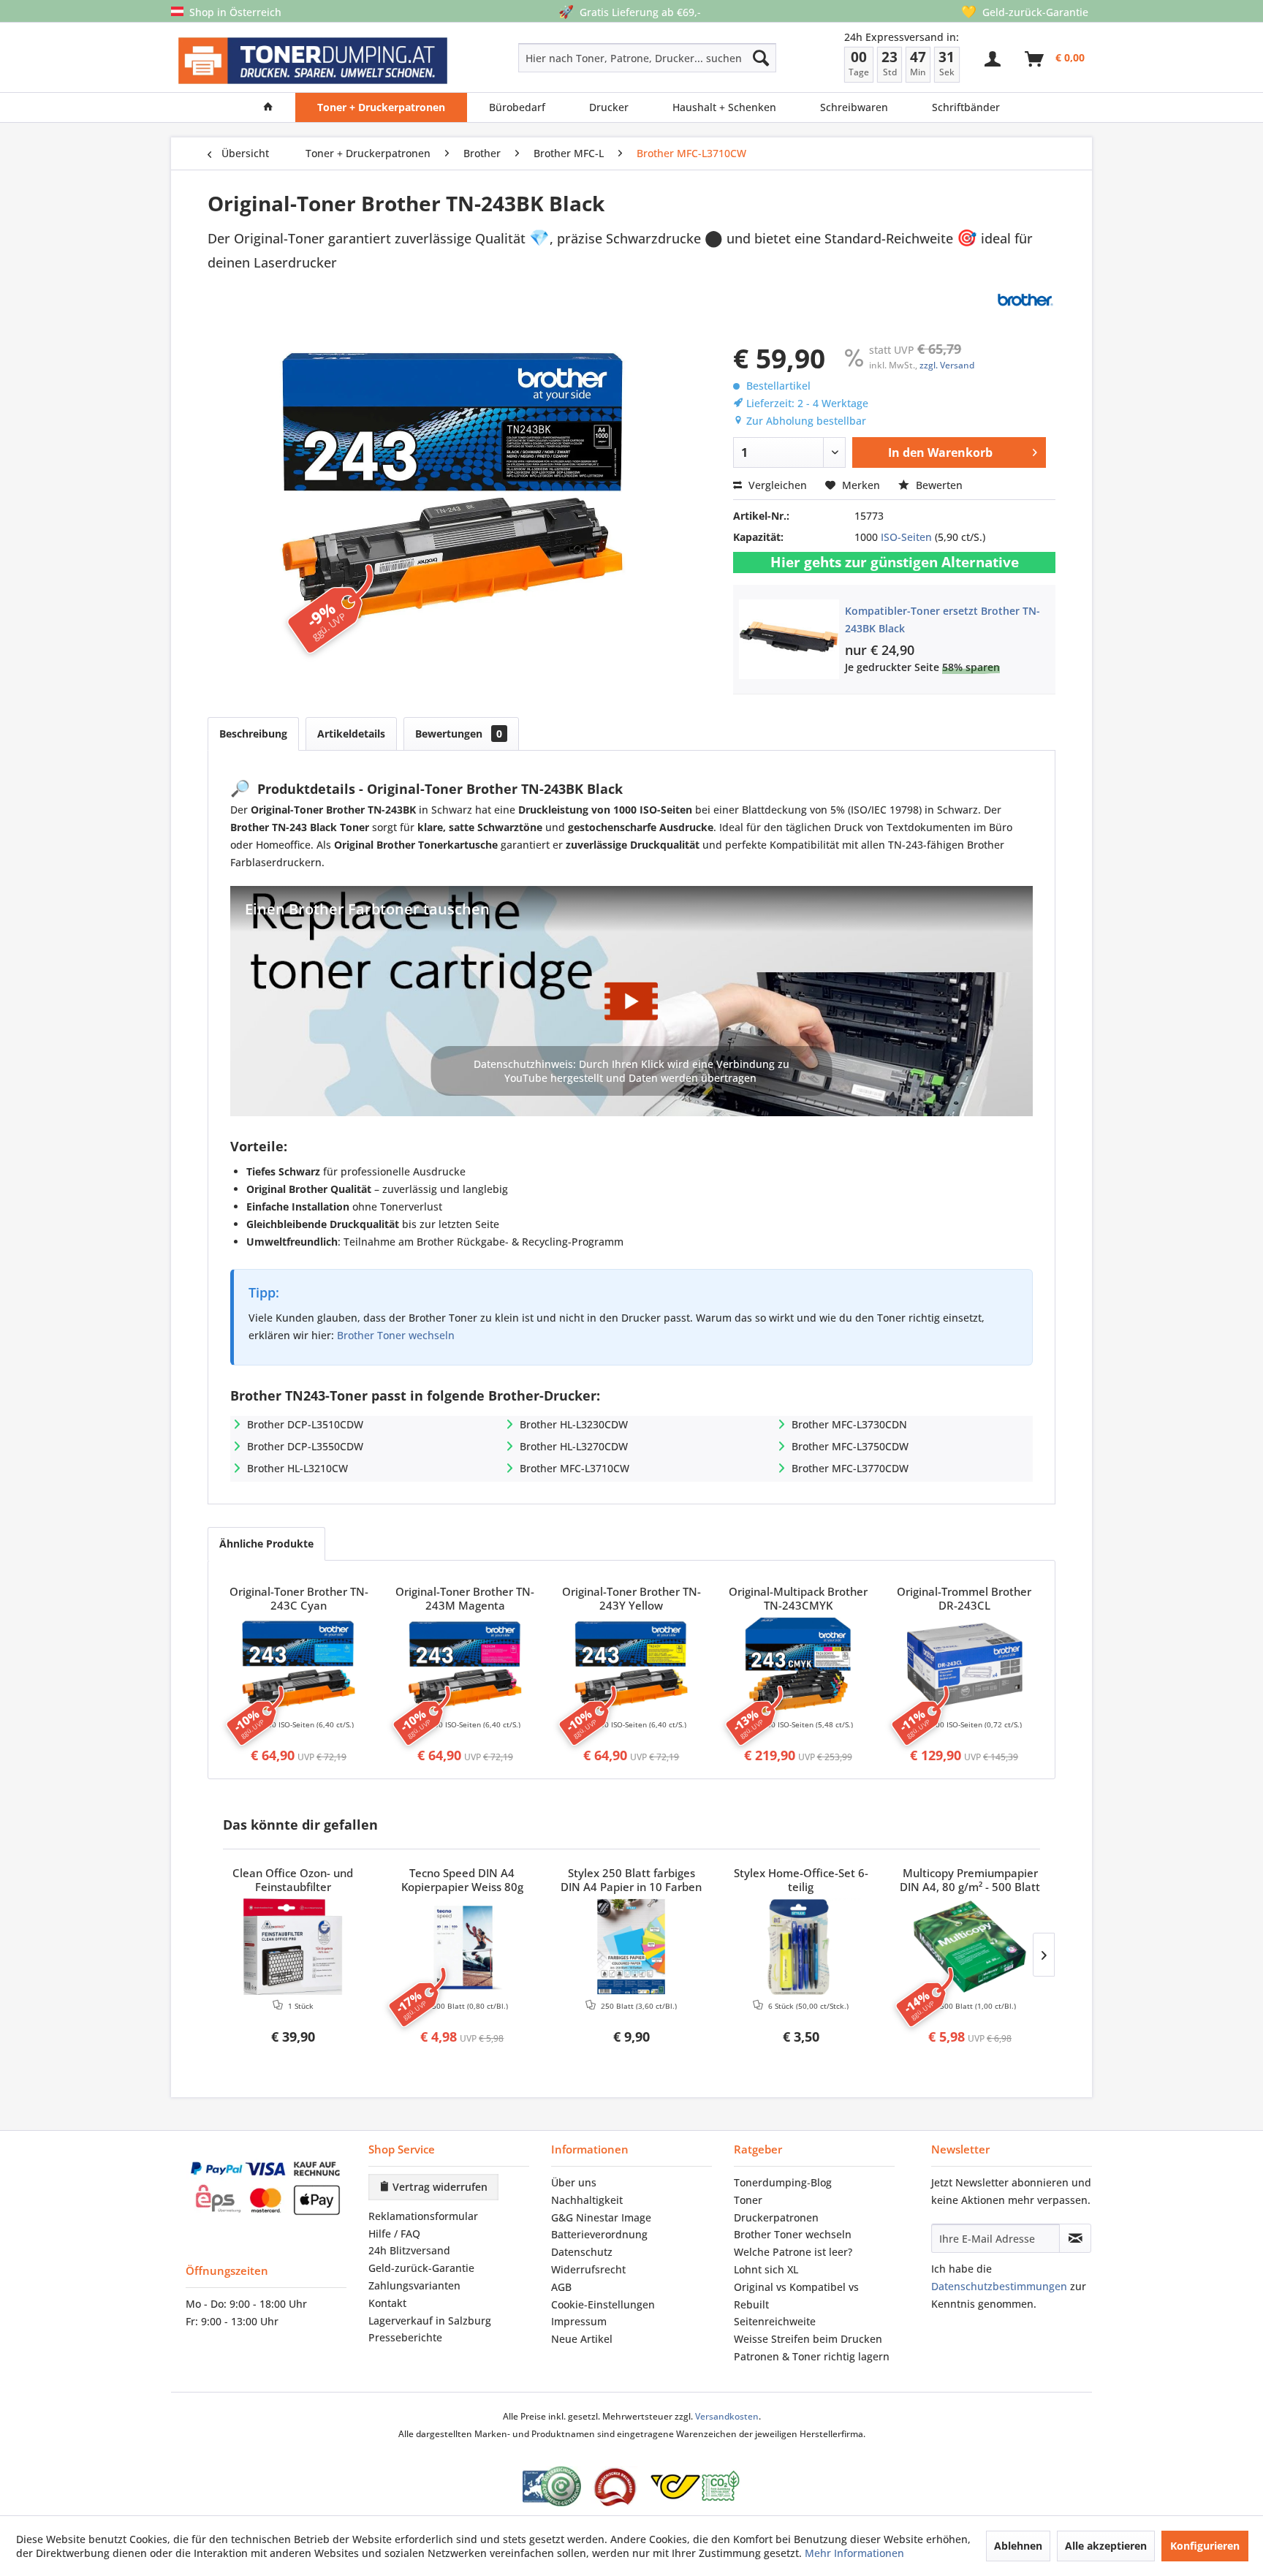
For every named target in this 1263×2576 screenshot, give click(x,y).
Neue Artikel (582, 2339)
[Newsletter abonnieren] (1075, 2238)
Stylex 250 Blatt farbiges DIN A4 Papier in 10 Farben (631, 1880)
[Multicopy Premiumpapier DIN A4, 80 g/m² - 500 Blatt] (970, 1947)
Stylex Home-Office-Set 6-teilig (801, 1880)
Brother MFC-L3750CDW (850, 1446)
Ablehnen (1018, 2546)
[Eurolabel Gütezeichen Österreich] (552, 2486)
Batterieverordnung (599, 2234)
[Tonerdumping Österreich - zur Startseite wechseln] (313, 61)
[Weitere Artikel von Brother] (1025, 300)
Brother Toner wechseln (396, 1335)
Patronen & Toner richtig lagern (812, 2356)
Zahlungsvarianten (414, 2285)
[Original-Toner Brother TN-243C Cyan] (299, 1665)
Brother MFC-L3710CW (574, 1468)
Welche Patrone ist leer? (793, 2252)
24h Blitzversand (409, 2250)
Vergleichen (776, 485)
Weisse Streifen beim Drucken (808, 2339)
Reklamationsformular (423, 2216)
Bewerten (938, 485)
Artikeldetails (351, 734)
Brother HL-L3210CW (297, 1468)
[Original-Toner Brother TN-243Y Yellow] (631, 1665)
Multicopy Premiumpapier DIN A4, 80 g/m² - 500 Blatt (970, 1880)
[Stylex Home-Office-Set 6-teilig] (801, 1947)
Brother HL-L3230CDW (574, 1424)
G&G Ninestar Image (601, 2217)
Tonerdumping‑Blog (783, 2182)
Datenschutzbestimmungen (999, 2286)
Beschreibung (253, 734)
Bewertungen (459, 734)
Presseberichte (405, 2337)
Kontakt (387, 2303)
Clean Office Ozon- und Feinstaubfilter (293, 1880)
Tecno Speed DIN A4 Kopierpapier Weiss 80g (462, 1880)
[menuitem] (595, 58)
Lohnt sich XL (766, 2269)
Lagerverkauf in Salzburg (430, 2321)
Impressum (579, 2321)
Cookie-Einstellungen (603, 2304)
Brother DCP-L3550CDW (305, 1446)
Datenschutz (582, 2252)
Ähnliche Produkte (266, 1543)
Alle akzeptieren (1106, 2546)
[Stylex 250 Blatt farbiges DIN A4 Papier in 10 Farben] (631, 1947)
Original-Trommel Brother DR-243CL (964, 1599)
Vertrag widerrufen (439, 2187)
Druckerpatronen (776, 2217)
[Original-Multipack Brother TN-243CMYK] (798, 1665)
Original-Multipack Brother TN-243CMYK (798, 1599)
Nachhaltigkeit (587, 2200)
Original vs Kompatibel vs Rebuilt (796, 2296)
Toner (748, 2200)
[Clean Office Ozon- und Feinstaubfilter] (293, 1947)
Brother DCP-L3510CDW (305, 1424)
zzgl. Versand (947, 365)
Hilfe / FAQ (394, 2234)
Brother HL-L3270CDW (574, 1446)
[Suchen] (761, 58)
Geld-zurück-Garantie (421, 2268)
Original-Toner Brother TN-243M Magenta (465, 1599)
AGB (561, 2287)
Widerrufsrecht (588, 2269)
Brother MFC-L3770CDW (850, 1468)
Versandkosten (727, 2416)
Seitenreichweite (775, 2321)
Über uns (574, 2182)
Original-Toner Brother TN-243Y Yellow (631, 1599)
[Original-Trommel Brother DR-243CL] (964, 1665)
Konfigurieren (1205, 2546)
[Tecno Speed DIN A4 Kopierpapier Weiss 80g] (463, 1947)
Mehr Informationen (854, 2553)
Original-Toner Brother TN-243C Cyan (299, 1599)
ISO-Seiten (906, 537)
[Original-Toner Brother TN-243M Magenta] (466, 1665)
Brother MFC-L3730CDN (849, 1424)
